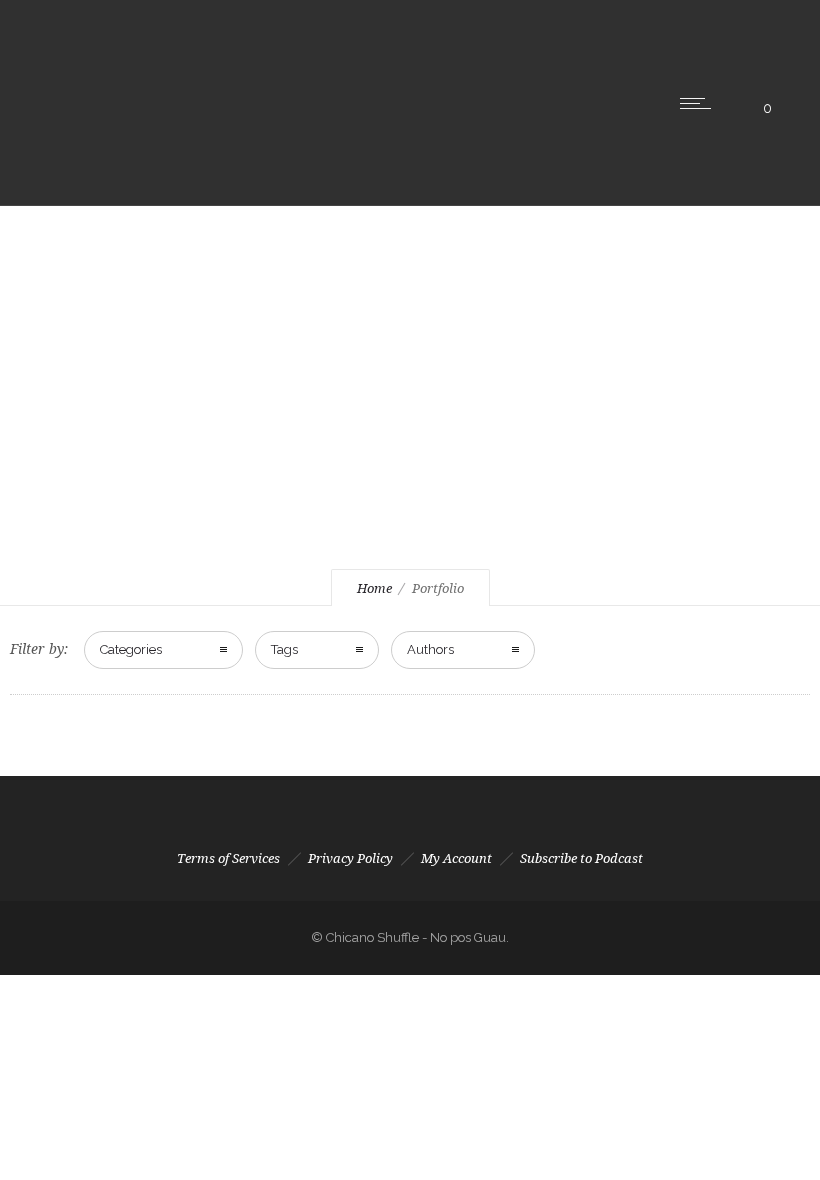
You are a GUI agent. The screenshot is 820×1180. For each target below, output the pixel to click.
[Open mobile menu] (700, 103)
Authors (430, 649)
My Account (456, 858)
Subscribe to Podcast (581, 858)
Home (374, 588)
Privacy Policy (350, 858)
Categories (131, 649)
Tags (284, 649)
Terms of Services (228, 858)
